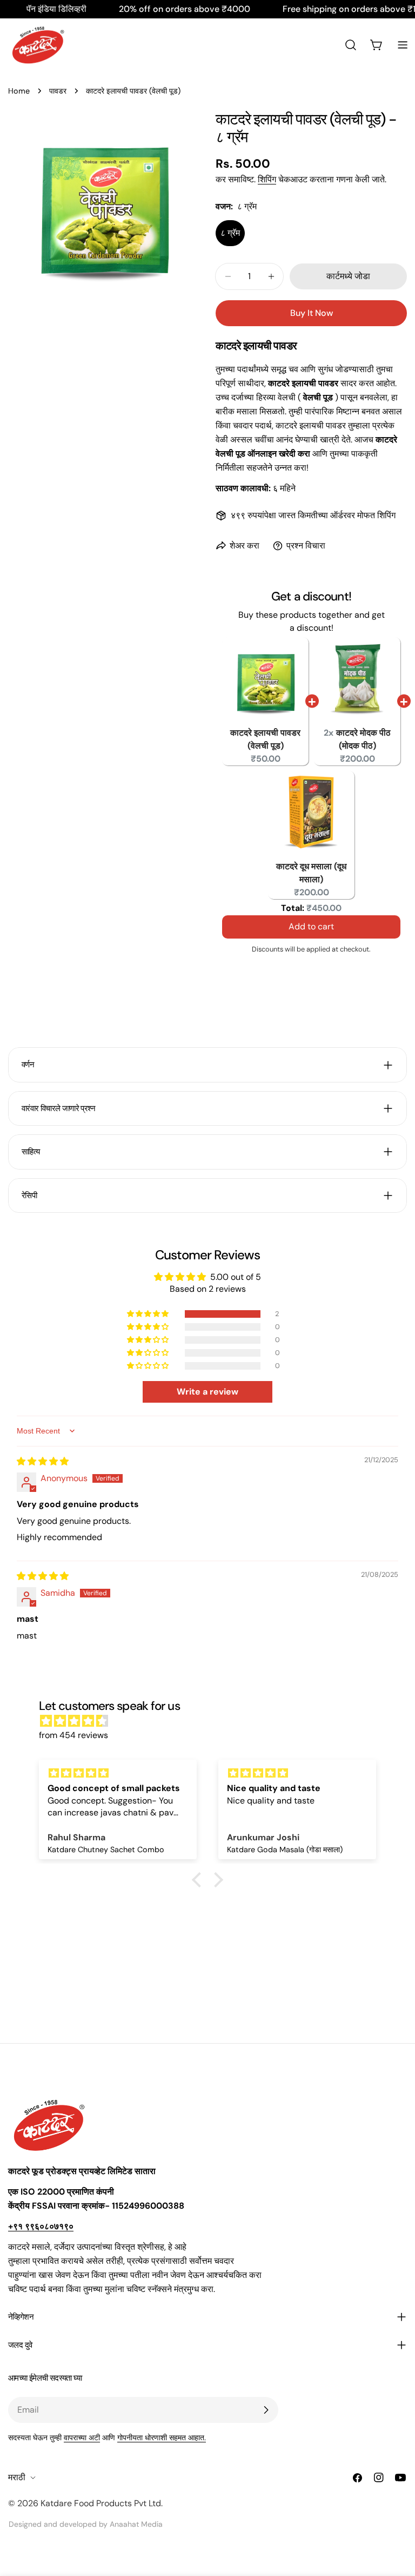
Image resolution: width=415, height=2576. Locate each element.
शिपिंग (267, 179)
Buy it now (312, 313)
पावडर (58, 91)
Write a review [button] (207, 1392)
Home (19, 91)
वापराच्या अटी (82, 2438)
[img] (43, 1461)
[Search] (351, 45)
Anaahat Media (136, 2524)
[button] (149, 1314)
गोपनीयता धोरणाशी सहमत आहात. (162, 2438)
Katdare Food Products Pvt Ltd (101, 2503)
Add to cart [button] (311, 929)
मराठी (17, 2477)
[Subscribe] (266, 2410)
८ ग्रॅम (230, 233)
